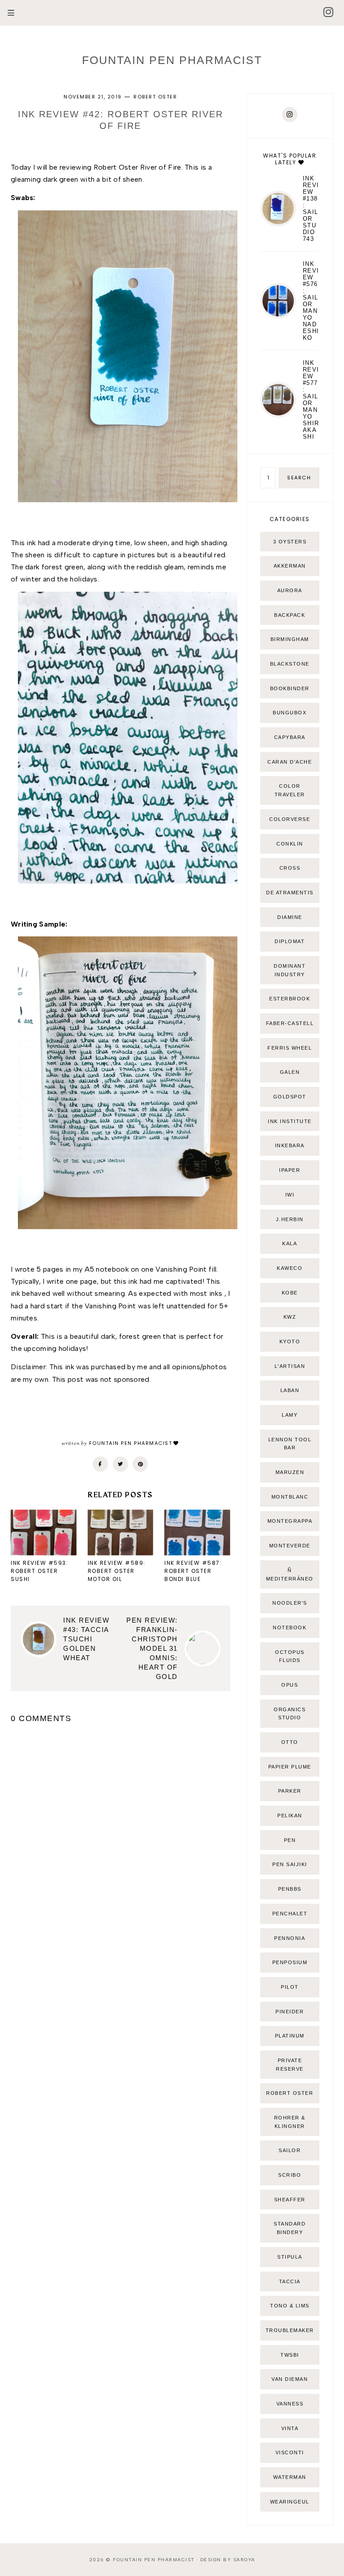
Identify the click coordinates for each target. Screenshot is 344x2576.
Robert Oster (155, 97)
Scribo (290, 2175)
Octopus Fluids (290, 1656)
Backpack (290, 615)
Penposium (290, 1962)
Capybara (290, 737)
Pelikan (290, 1816)
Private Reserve (290, 2065)
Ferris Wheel (290, 1048)
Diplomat (290, 941)
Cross (290, 868)
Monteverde (290, 1546)
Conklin (290, 844)
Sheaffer (290, 2200)
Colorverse (290, 819)
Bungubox (290, 713)
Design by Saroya (228, 2560)
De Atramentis (290, 893)
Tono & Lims (290, 2306)
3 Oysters (290, 542)
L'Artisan (290, 1366)
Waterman (290, 2477)
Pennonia (290, 1938)
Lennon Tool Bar (290, 1444)
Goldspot (290, 1097)
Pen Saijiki (290, 1864)
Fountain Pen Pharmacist (172, 60)
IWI (290, 1195)
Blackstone (290, 664)
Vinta (290, 2428)
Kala (290, 1243)
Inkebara (290, 1145)
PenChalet (290, 1914)
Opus (290, 1685)
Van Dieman (290, 2379)
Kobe (290, 1293)
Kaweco (290, 1268)
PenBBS (290, 1889)
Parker (290, 1791)
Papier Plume (290, 1767)
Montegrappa (290, 1521)
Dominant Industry (290, 970)
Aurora (290, 590)
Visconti (290, 2452)
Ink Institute (290, 1121)
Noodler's (290, 1603)
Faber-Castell (290, 1023)
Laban (290, 1390)
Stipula (290, 2257)
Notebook (290, 1628)
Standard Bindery (290, 2228)
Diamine (290, 917)
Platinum (290, 2036)
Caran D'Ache (290, 762)
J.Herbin (290, 1219)
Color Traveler (290, 790)
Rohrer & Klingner (290, 2122)
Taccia (290, 2281)
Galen (290, 1072)
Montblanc (290, 1497)
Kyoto (290, 1341)
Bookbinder (290, 688)
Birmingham (290, 639)
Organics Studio (290, 1714)
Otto (290, 1742)
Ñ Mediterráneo (290, 1574)
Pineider (290, 2012)
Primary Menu (7, 13)
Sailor (290, 2150)
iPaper (290, 1170)
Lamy (290, 1415)
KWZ (290, 1317)
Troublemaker (290, 2330)
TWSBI (290, 2355)
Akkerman (290, 566)
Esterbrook (290, 999)
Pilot (290, 1987)
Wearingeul (290, 2502)
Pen (290, 1840)
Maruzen (290, 1472)
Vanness (290, 2404)
